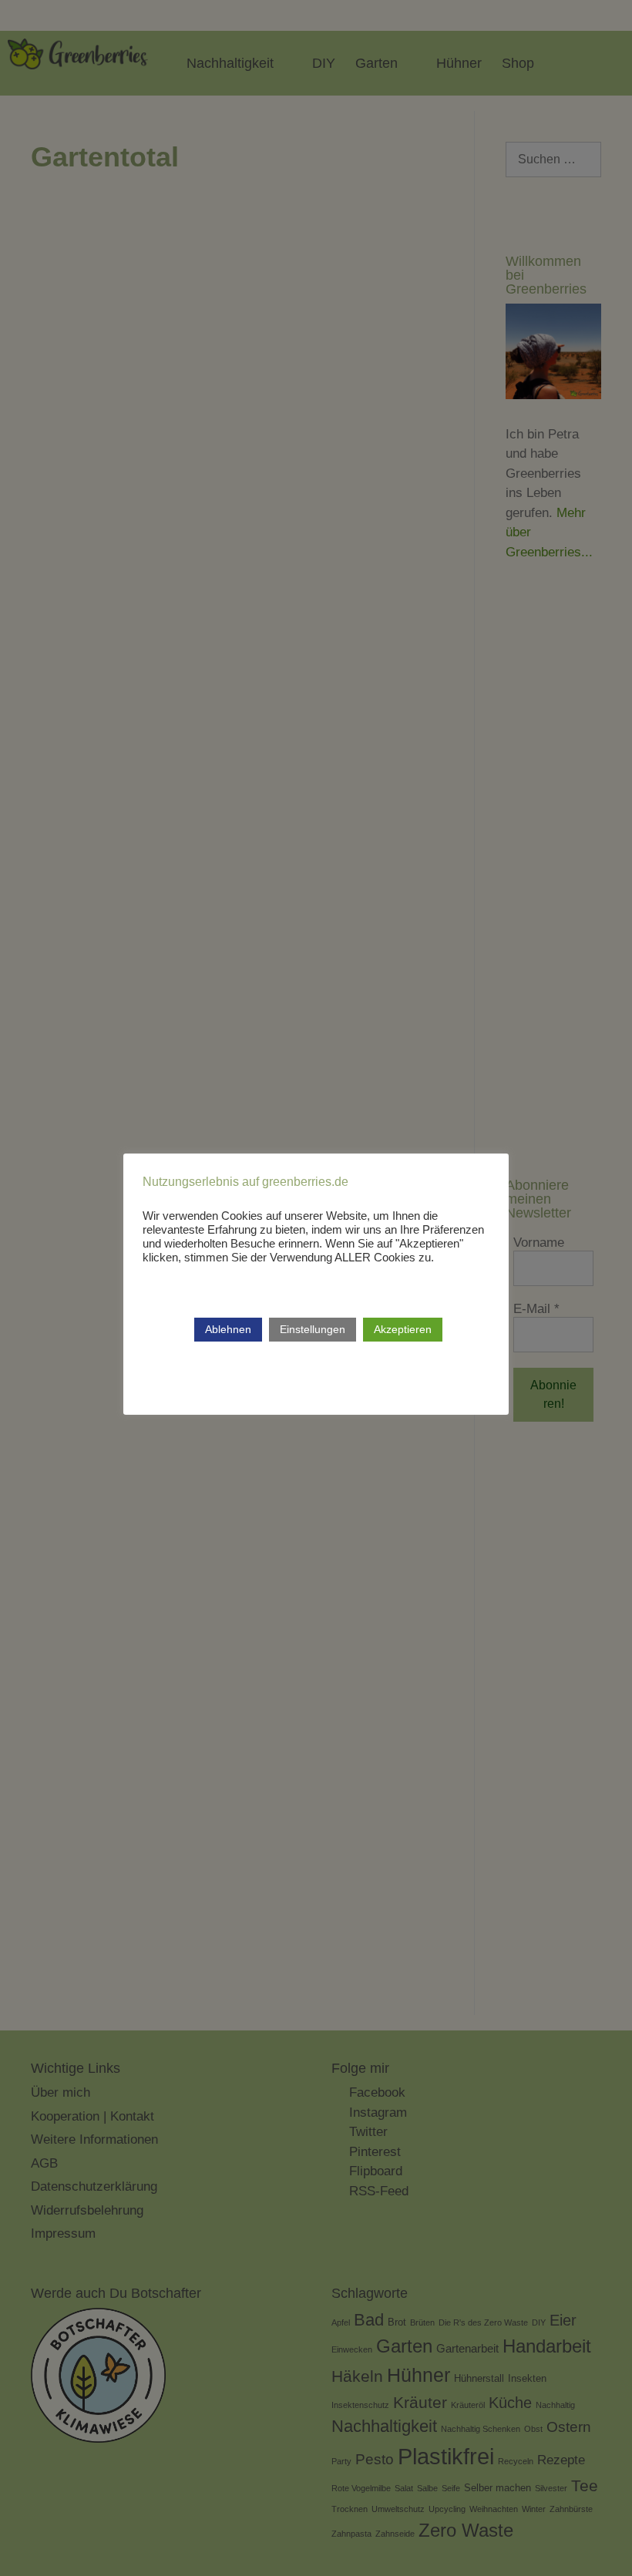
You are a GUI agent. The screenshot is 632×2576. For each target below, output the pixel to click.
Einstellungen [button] (313, 1329)
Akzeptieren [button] (403, 1329)
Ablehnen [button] (228, 1329)
